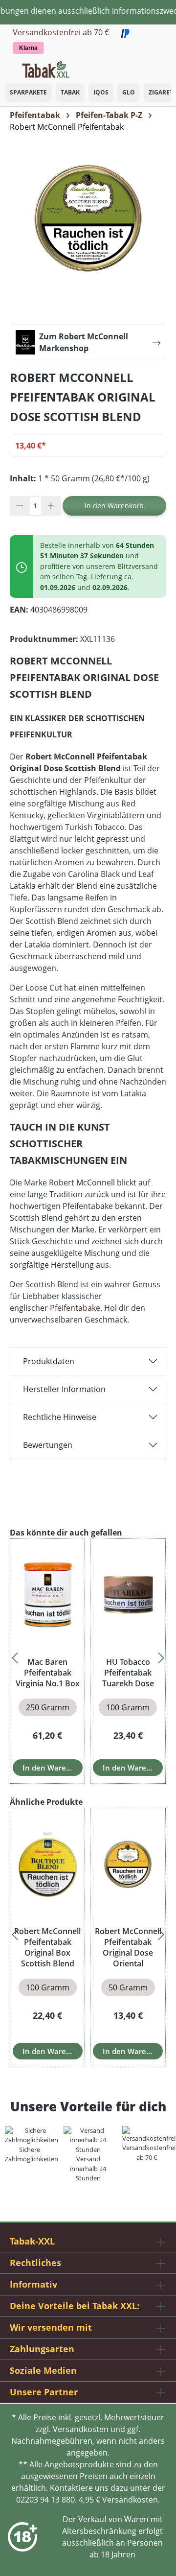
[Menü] (7, 67)
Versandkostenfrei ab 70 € (61, 32)
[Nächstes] (161, 1655)
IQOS (101, 92)
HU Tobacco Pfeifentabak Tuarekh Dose (128, 1673)
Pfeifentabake (75, 1308)
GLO (129, 92)
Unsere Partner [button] (44, 2392)
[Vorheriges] (15, 1655)
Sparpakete (28, 92)
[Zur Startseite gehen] (46, 69)
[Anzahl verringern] (20, 506)
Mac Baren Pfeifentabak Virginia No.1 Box (48, 1673)
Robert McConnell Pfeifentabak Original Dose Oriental (128, 1947)
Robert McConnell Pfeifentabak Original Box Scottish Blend (47, 1947)
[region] (88, 1655)
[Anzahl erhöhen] (51, 506)
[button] (166, 64)
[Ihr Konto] (156, 67)
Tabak (70, 92)
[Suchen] (147, 67)
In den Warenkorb (114, 506)
